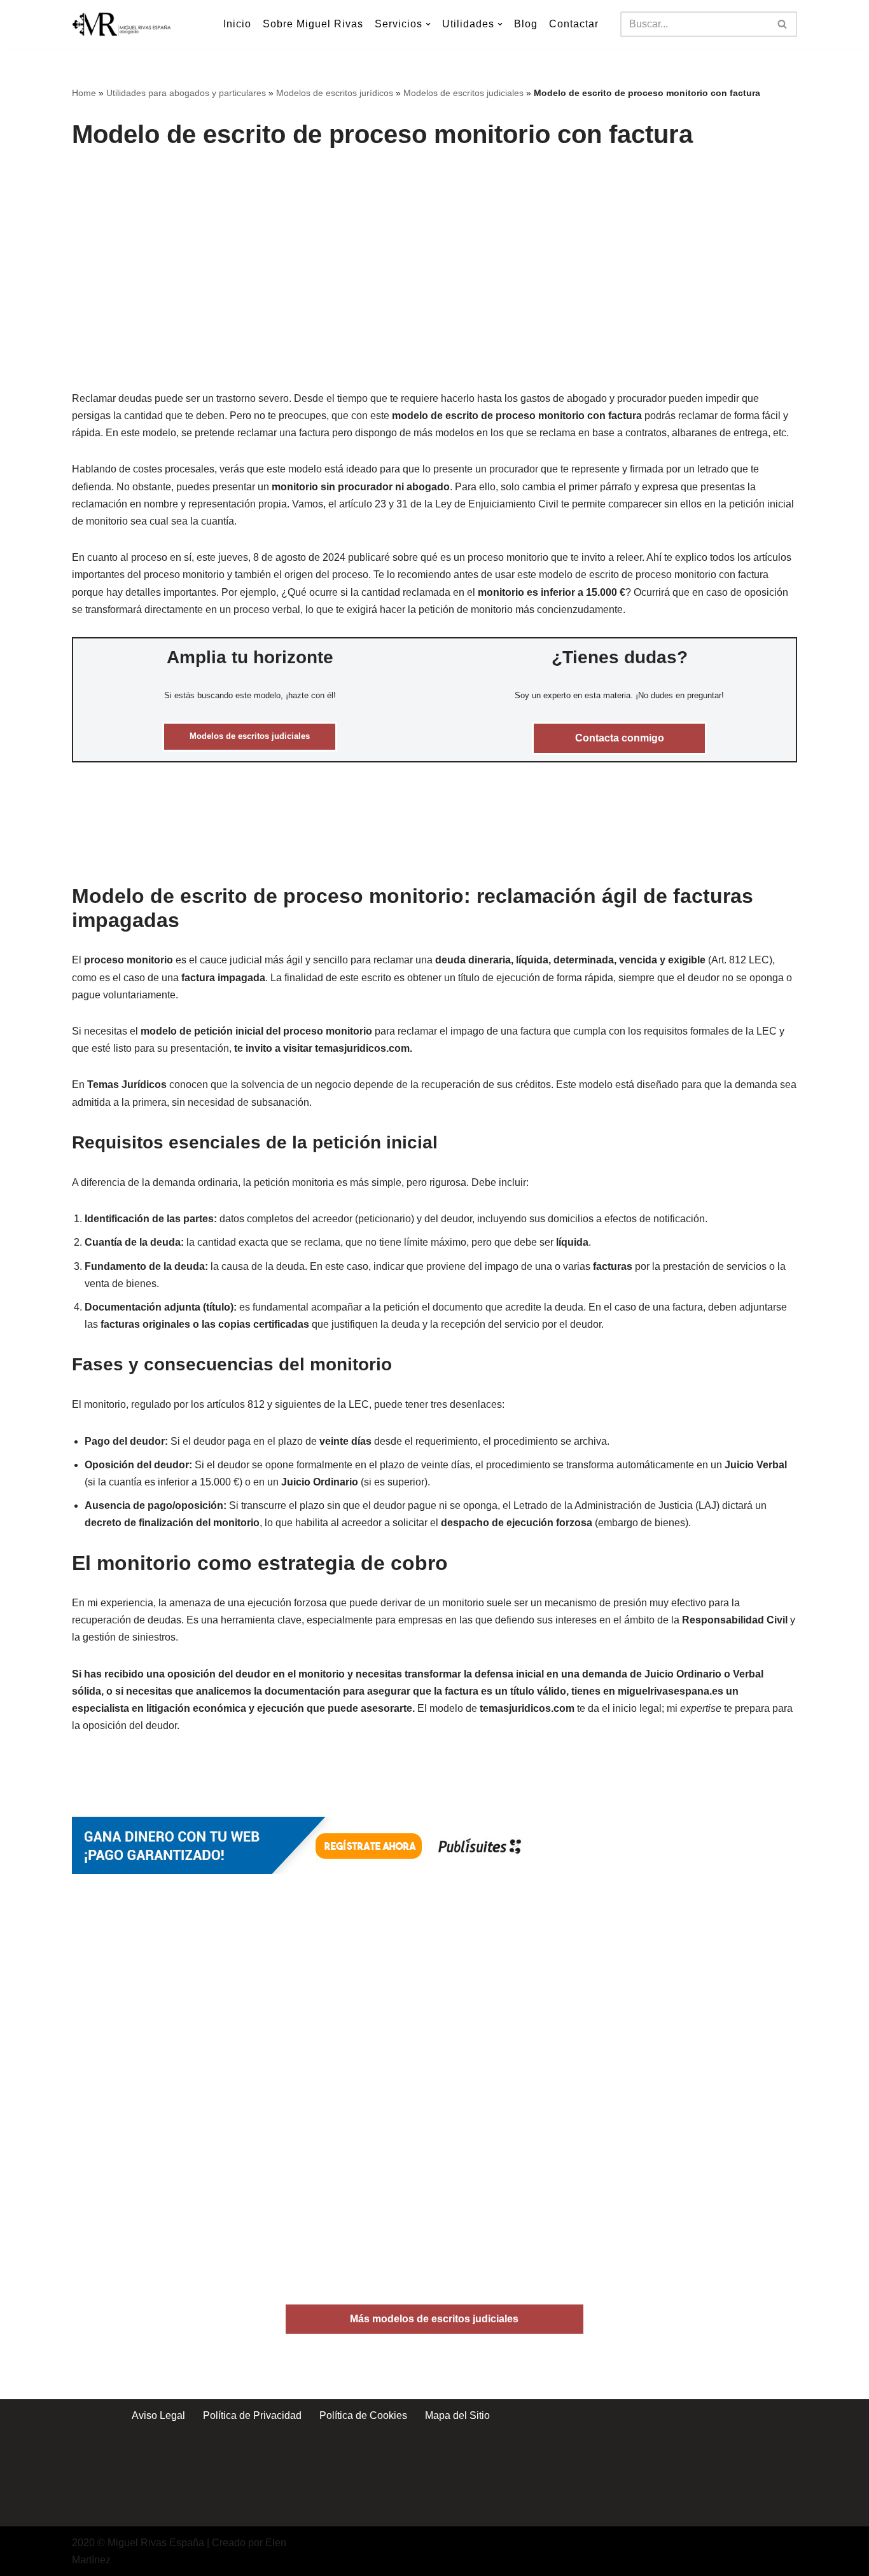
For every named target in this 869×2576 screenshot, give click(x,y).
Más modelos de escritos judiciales (434, 2319)
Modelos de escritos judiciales (463, 93)
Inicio (237, 24)
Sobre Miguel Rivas (313, 24)
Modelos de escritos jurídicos (335, 93)
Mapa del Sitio (457, 2415)
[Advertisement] (437, 256)
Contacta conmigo (620, 738)
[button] (428, 24)
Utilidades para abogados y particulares (186, 93)
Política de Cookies (363, 2415)
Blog (526, 24)
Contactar (574, 24)
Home (84, 93)
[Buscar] (783, 24)
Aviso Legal (158, 2415)
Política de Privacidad (252, 2415)
